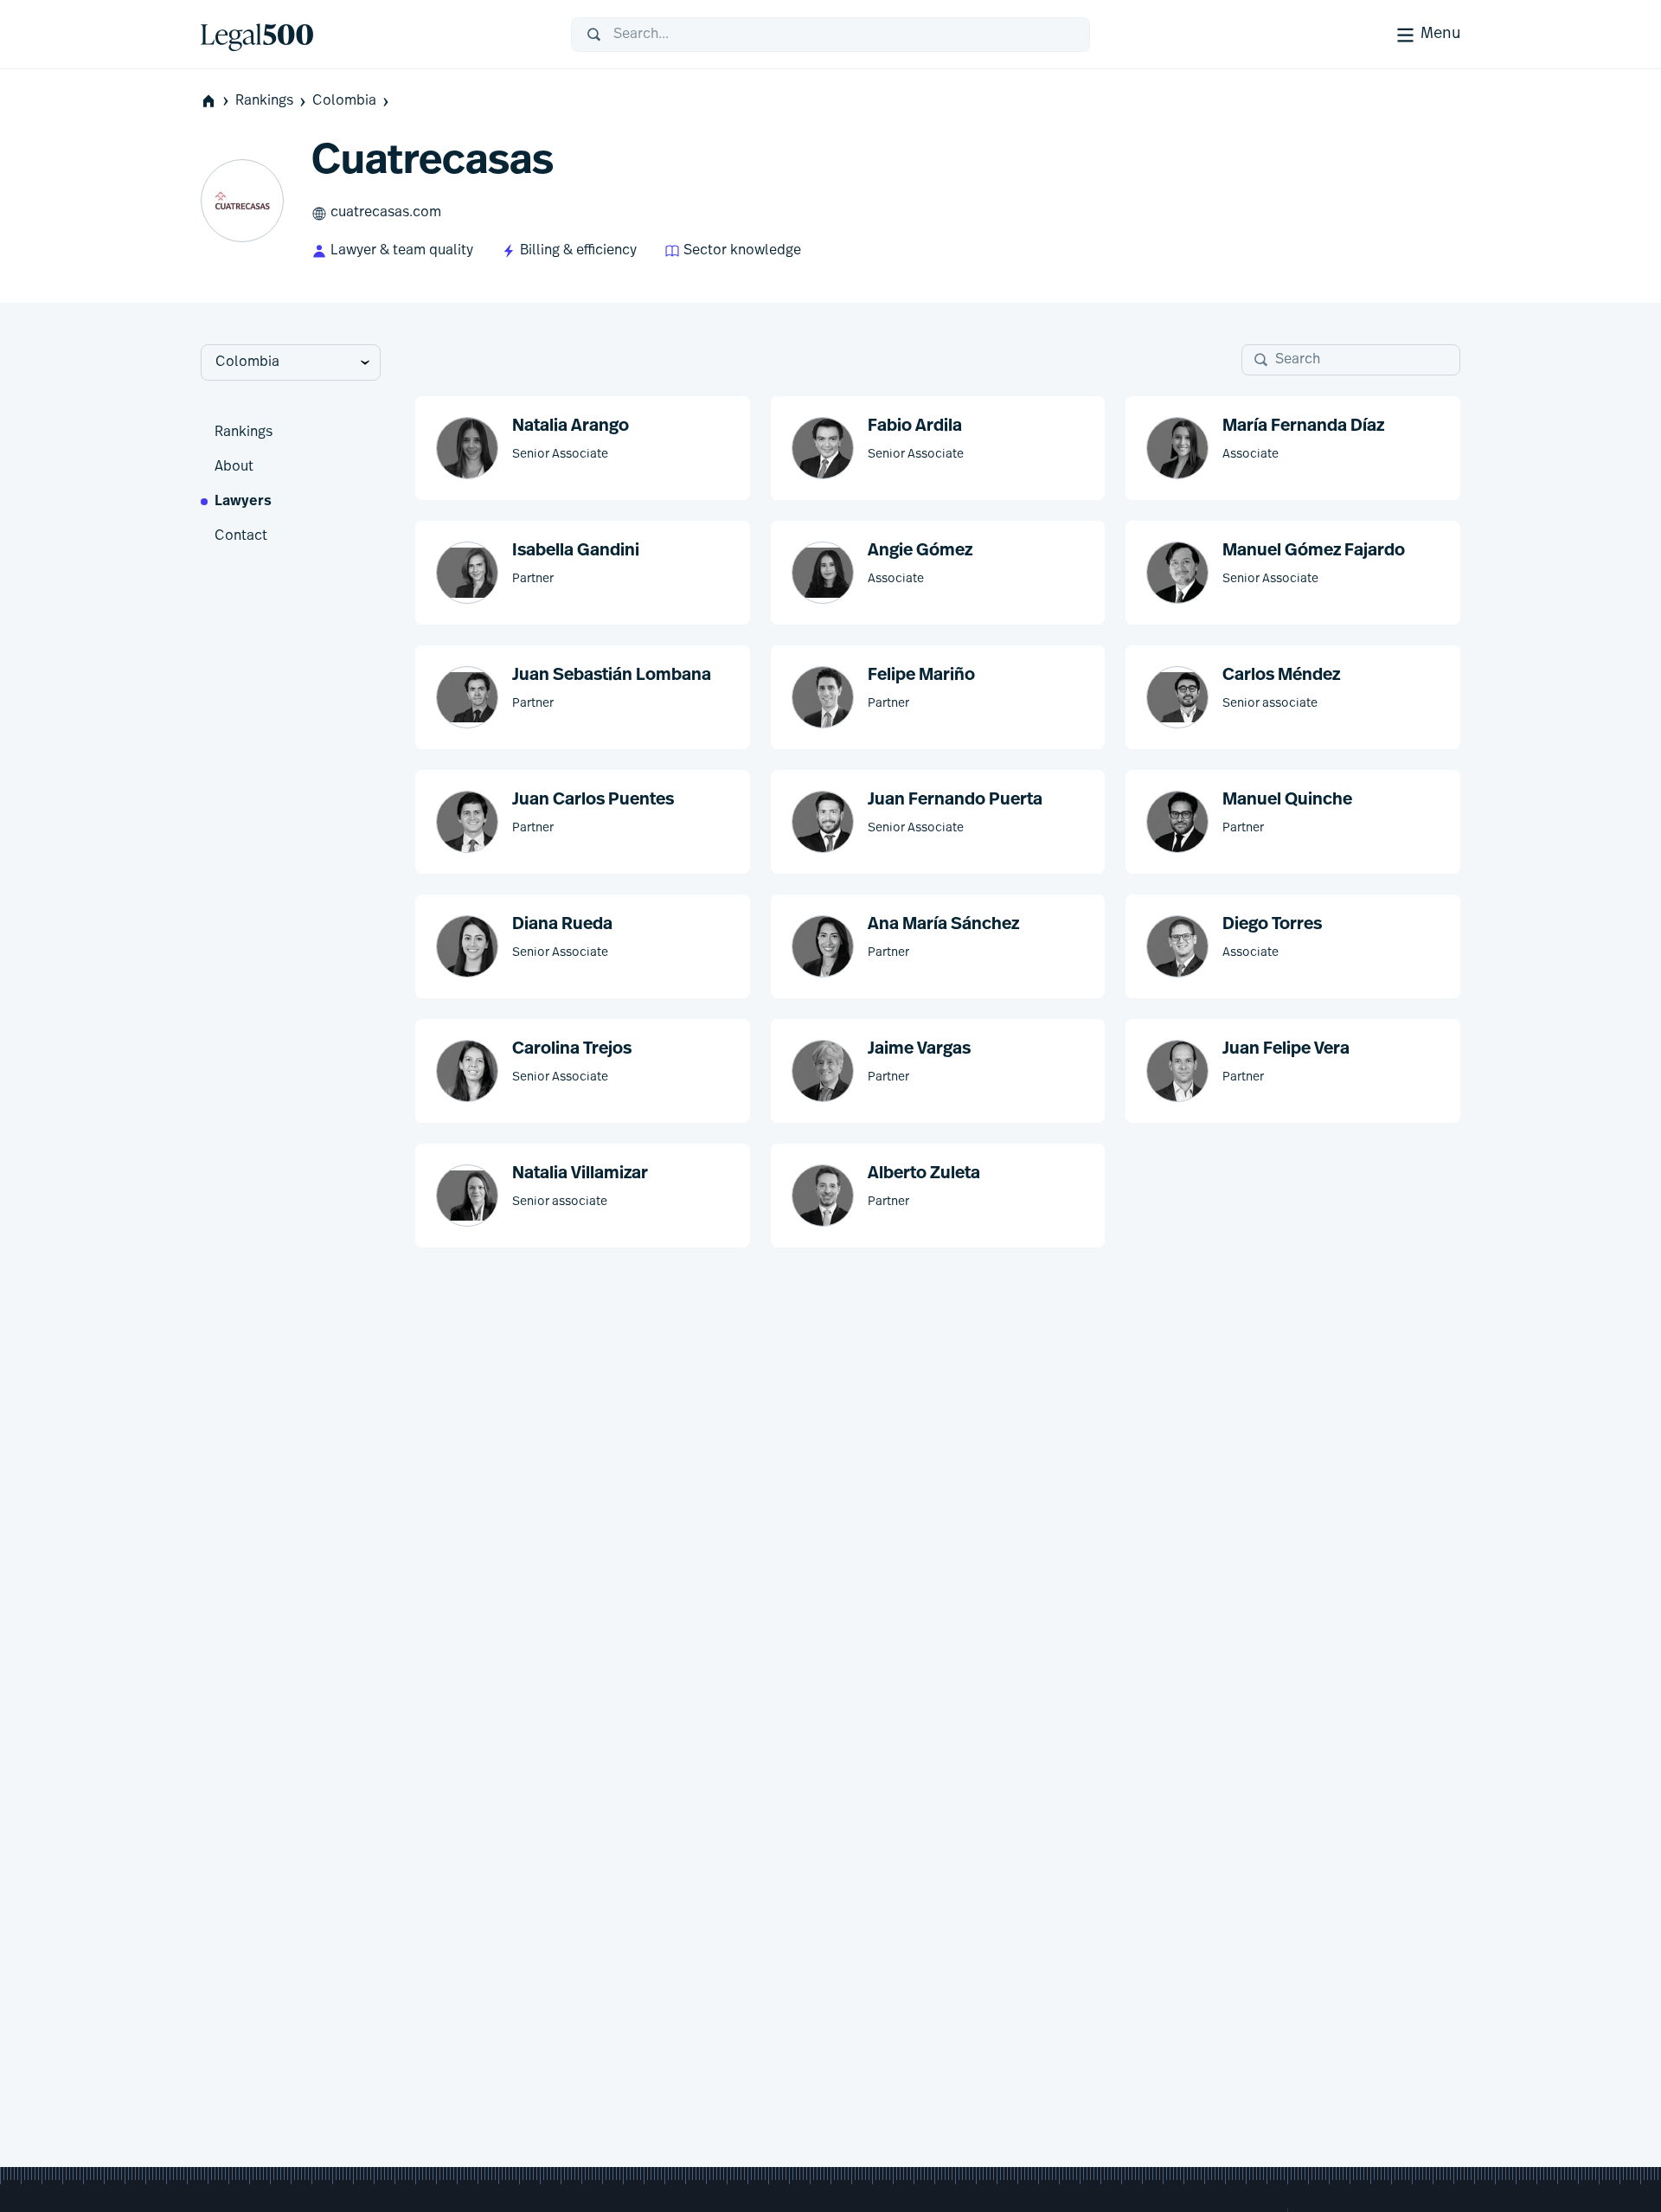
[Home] (372, 35)
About (234, 467)
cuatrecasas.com (386, 213)
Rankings (264, 101)
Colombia (344, 101)
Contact (241, 536)
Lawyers (243, 502)
